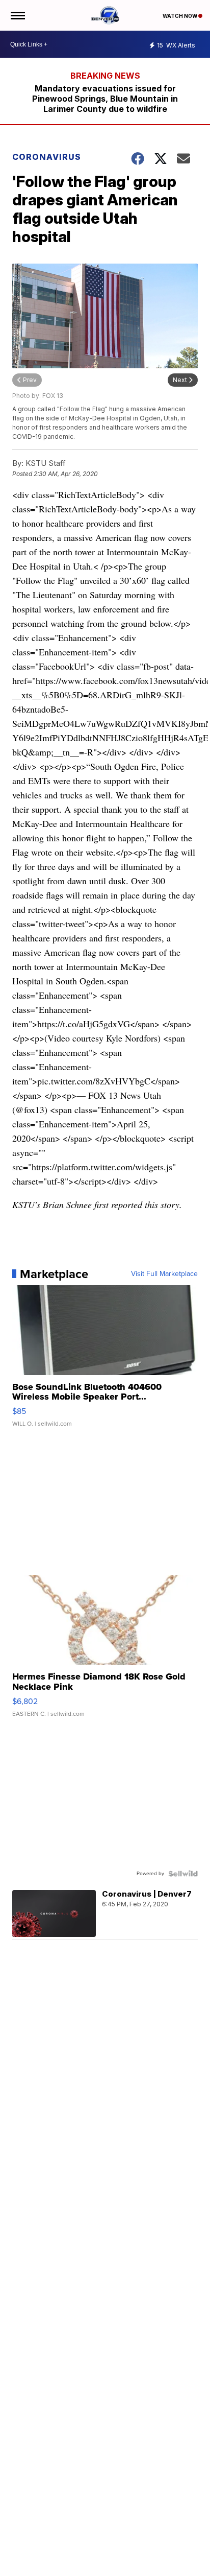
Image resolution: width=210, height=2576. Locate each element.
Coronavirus (47, 157)
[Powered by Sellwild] (183, 1874)
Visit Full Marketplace (164, 1274)
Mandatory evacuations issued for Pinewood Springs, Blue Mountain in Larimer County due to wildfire (105, 99)
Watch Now (180, 16)
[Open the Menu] (17, 15)
